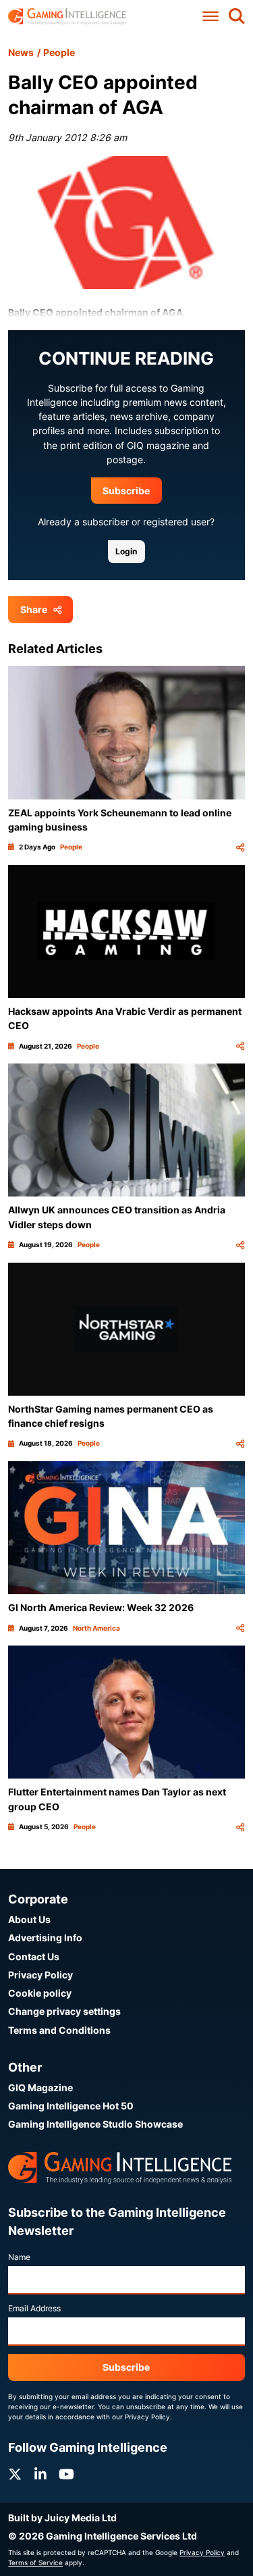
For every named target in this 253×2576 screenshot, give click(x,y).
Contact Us (34, 1956)
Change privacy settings (64, 2011)
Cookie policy (40, 1993)
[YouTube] (66, 2474)
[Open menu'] (210, 17)
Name (19, 2257)
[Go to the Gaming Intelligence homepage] (67, 17)
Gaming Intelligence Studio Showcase (95, 2124)
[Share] (240, 847)
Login (126, 551)
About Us (29, 1919)
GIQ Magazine (40, 2087)
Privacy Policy (40, 1975)
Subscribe (126, 491)
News (21, 52)
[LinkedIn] (40, 2474)
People (59, 52)
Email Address (34, 2308)
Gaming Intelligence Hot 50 (71, 2106)
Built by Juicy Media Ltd (62, 2518)
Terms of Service (35, 2562)
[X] (15, 2474)
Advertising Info (45, 1938)
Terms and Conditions (59, 2030)
